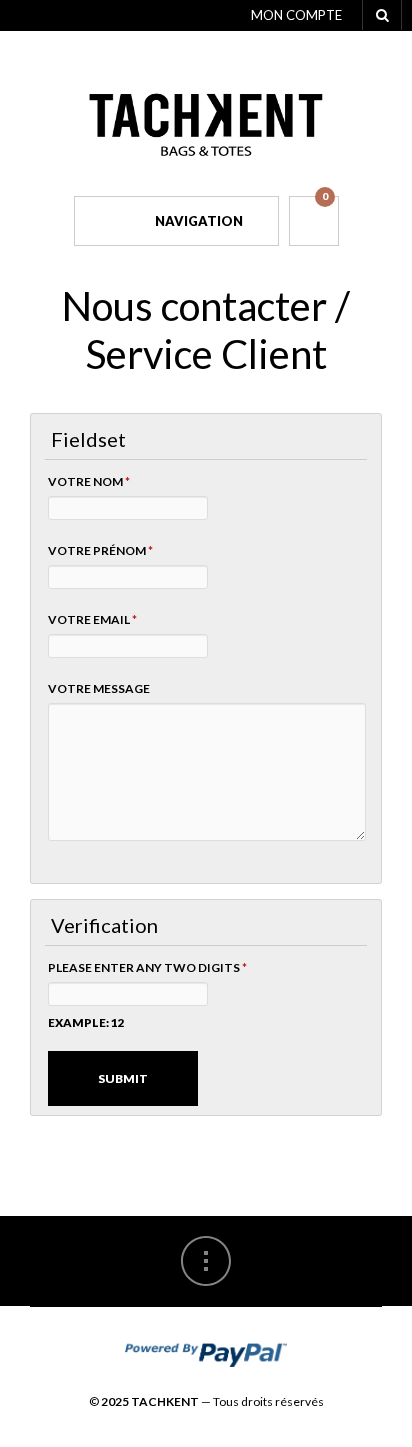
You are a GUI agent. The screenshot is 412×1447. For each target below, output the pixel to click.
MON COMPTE (296, 15)
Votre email (92, 619)
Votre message (99, 688)
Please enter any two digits (147, 967)
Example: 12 (86, 1022)
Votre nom (89, 481)
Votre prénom (100, 550)
